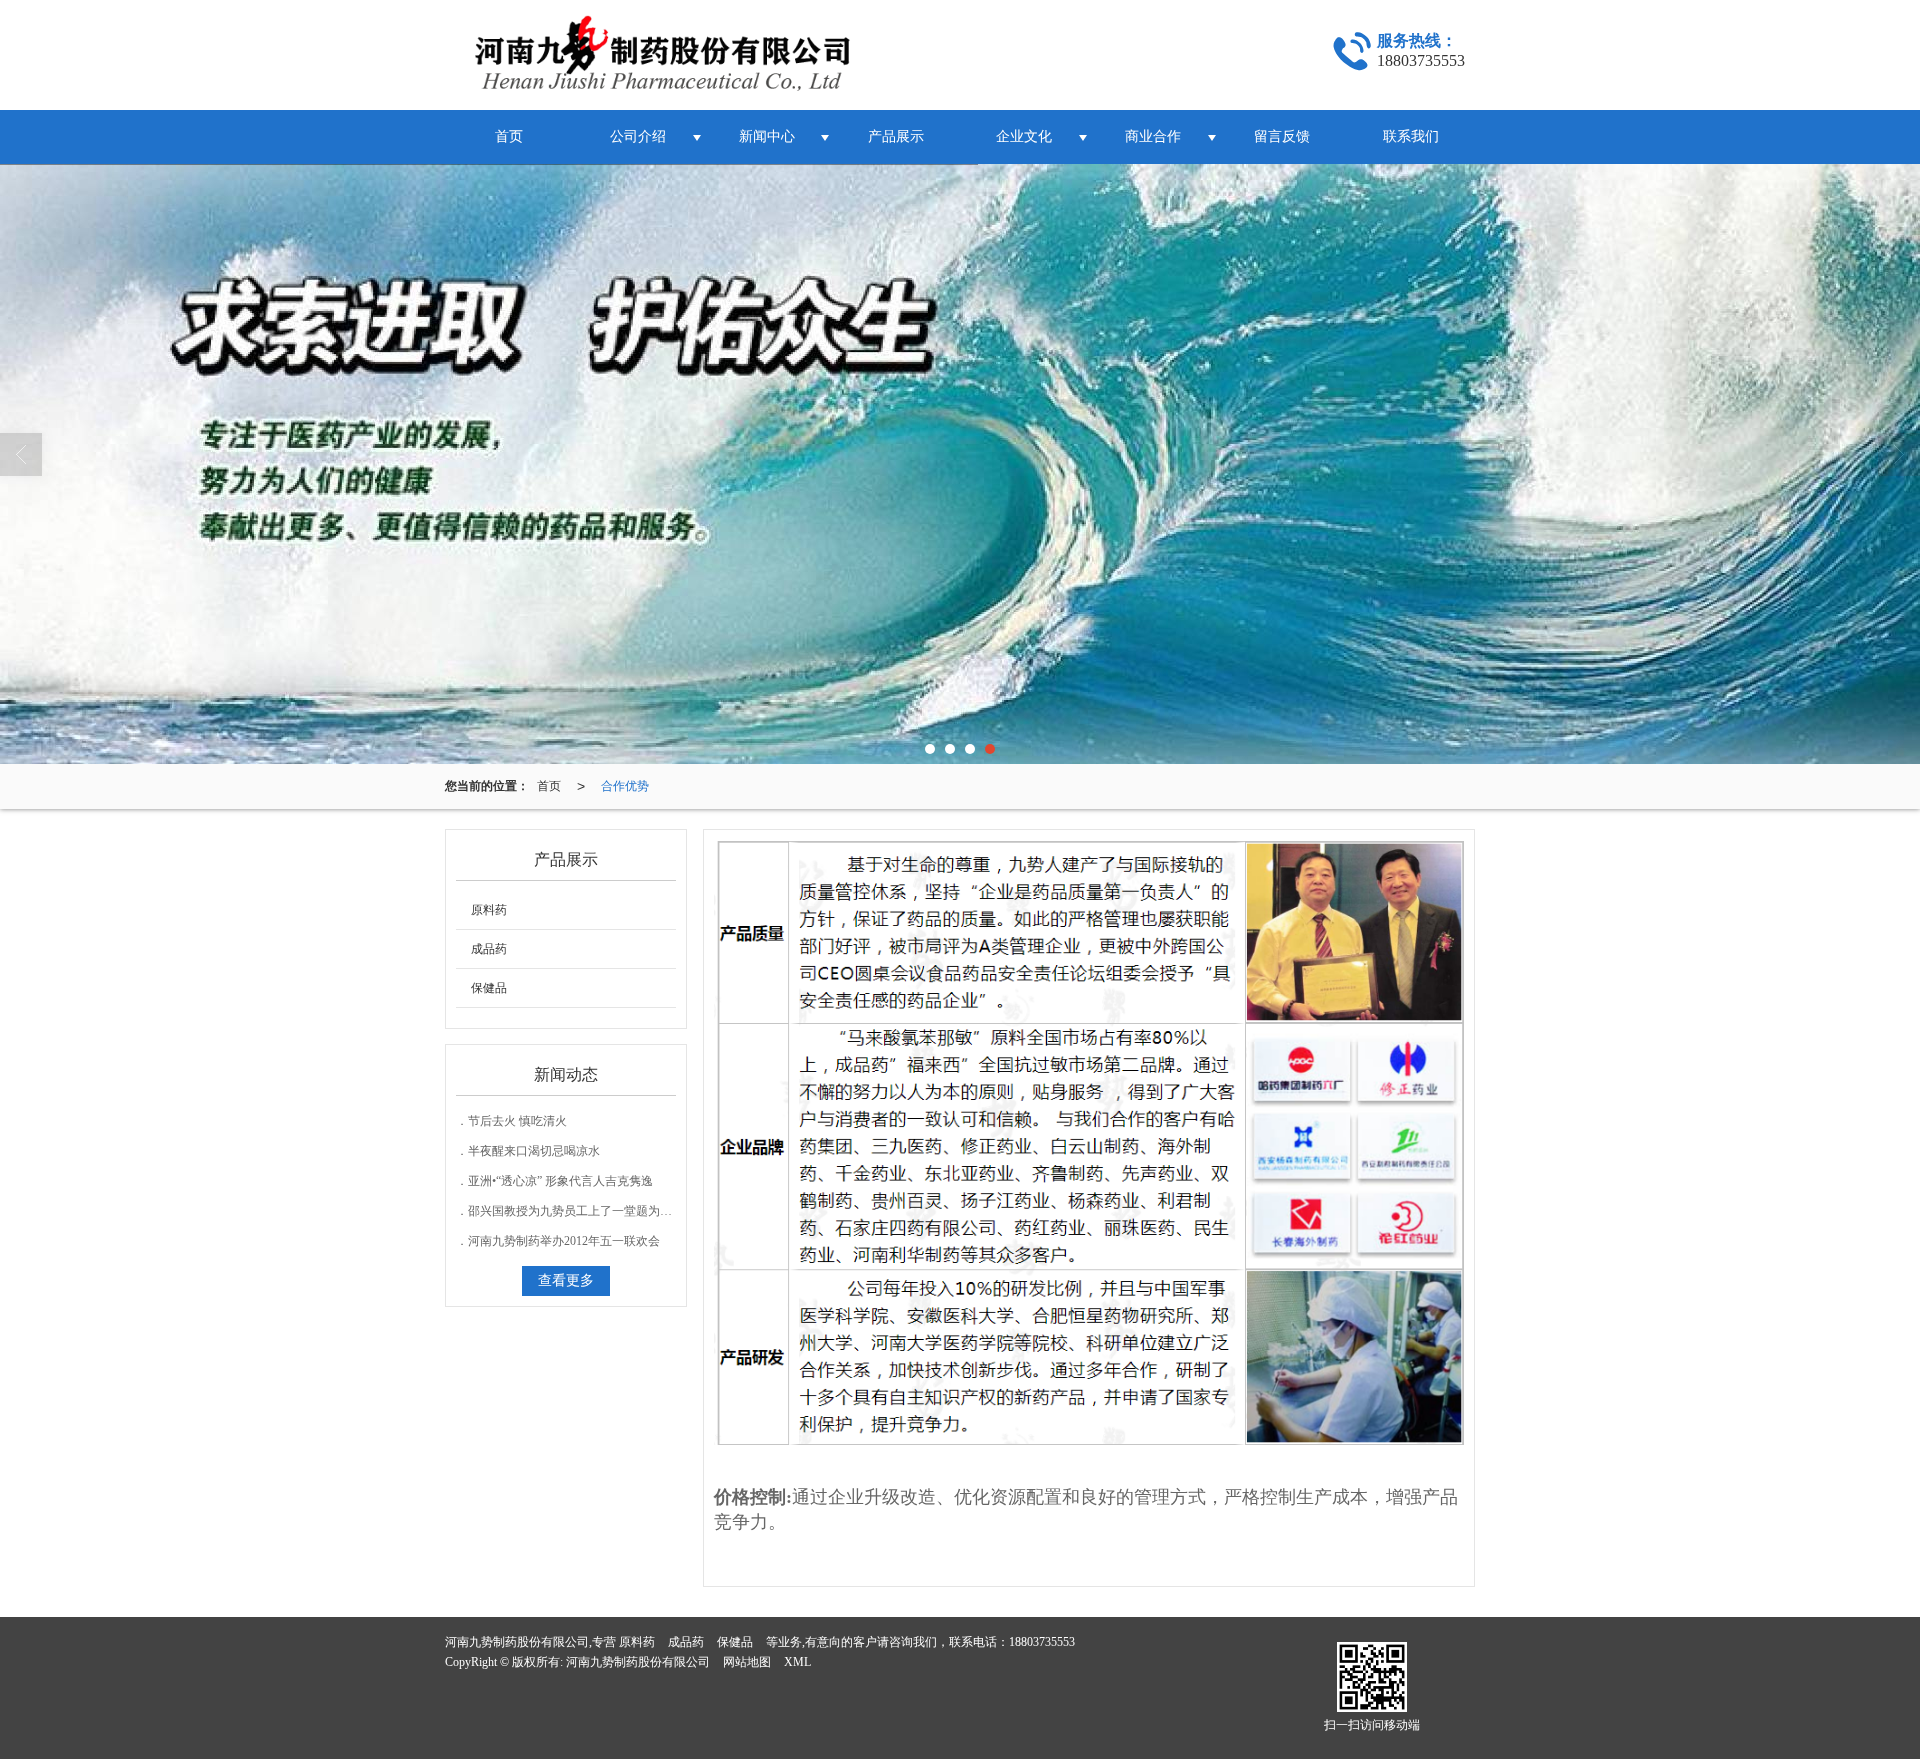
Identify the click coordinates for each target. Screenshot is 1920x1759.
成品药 (489, 949)
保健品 (489, 988)
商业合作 (1153, 136)
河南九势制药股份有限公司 (638, 1662)
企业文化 (1024, 136)
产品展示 (896, 136)
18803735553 (1042, 1642)
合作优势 (625, 786)
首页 (509, 136)
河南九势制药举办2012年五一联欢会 (564, 1241)
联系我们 (1411, 136)
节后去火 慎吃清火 (517, 1121)
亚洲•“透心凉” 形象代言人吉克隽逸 (560, 1181)
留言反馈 (1282, 136)
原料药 (489, 910)
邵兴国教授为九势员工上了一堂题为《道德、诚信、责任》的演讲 (642, 1211)
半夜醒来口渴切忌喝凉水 (534, 1151)
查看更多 (566, 1280)
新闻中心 (767, 136)
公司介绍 (638, 136)
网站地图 (747, 1662)
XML (797, 1662)
